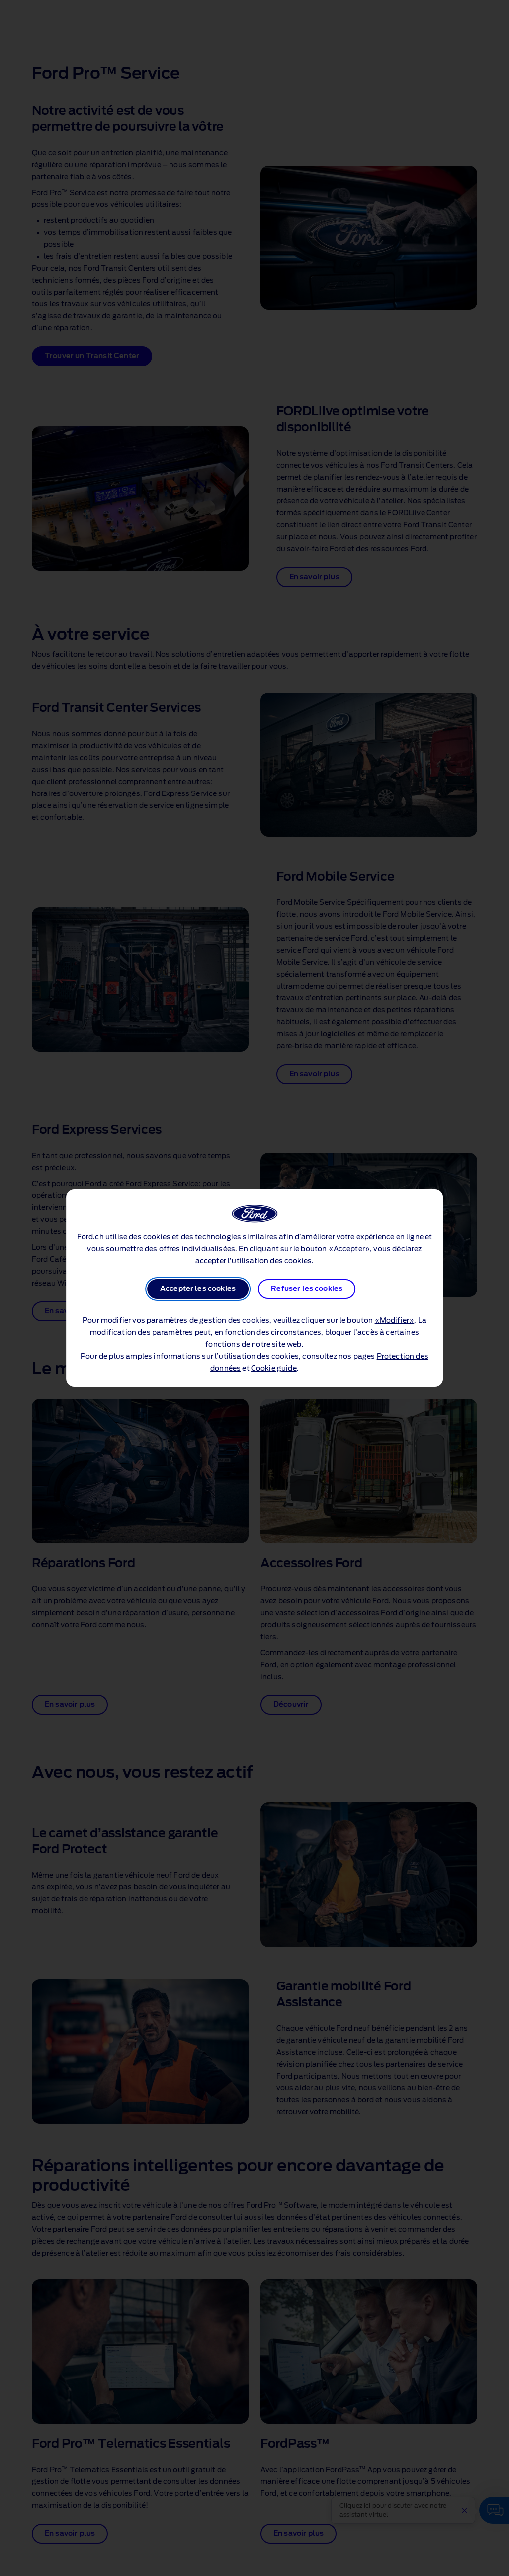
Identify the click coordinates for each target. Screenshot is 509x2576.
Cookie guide (274, 1369)
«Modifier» (395, 1321)
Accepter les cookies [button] (198, 1289)
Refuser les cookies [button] (307, 1289)
